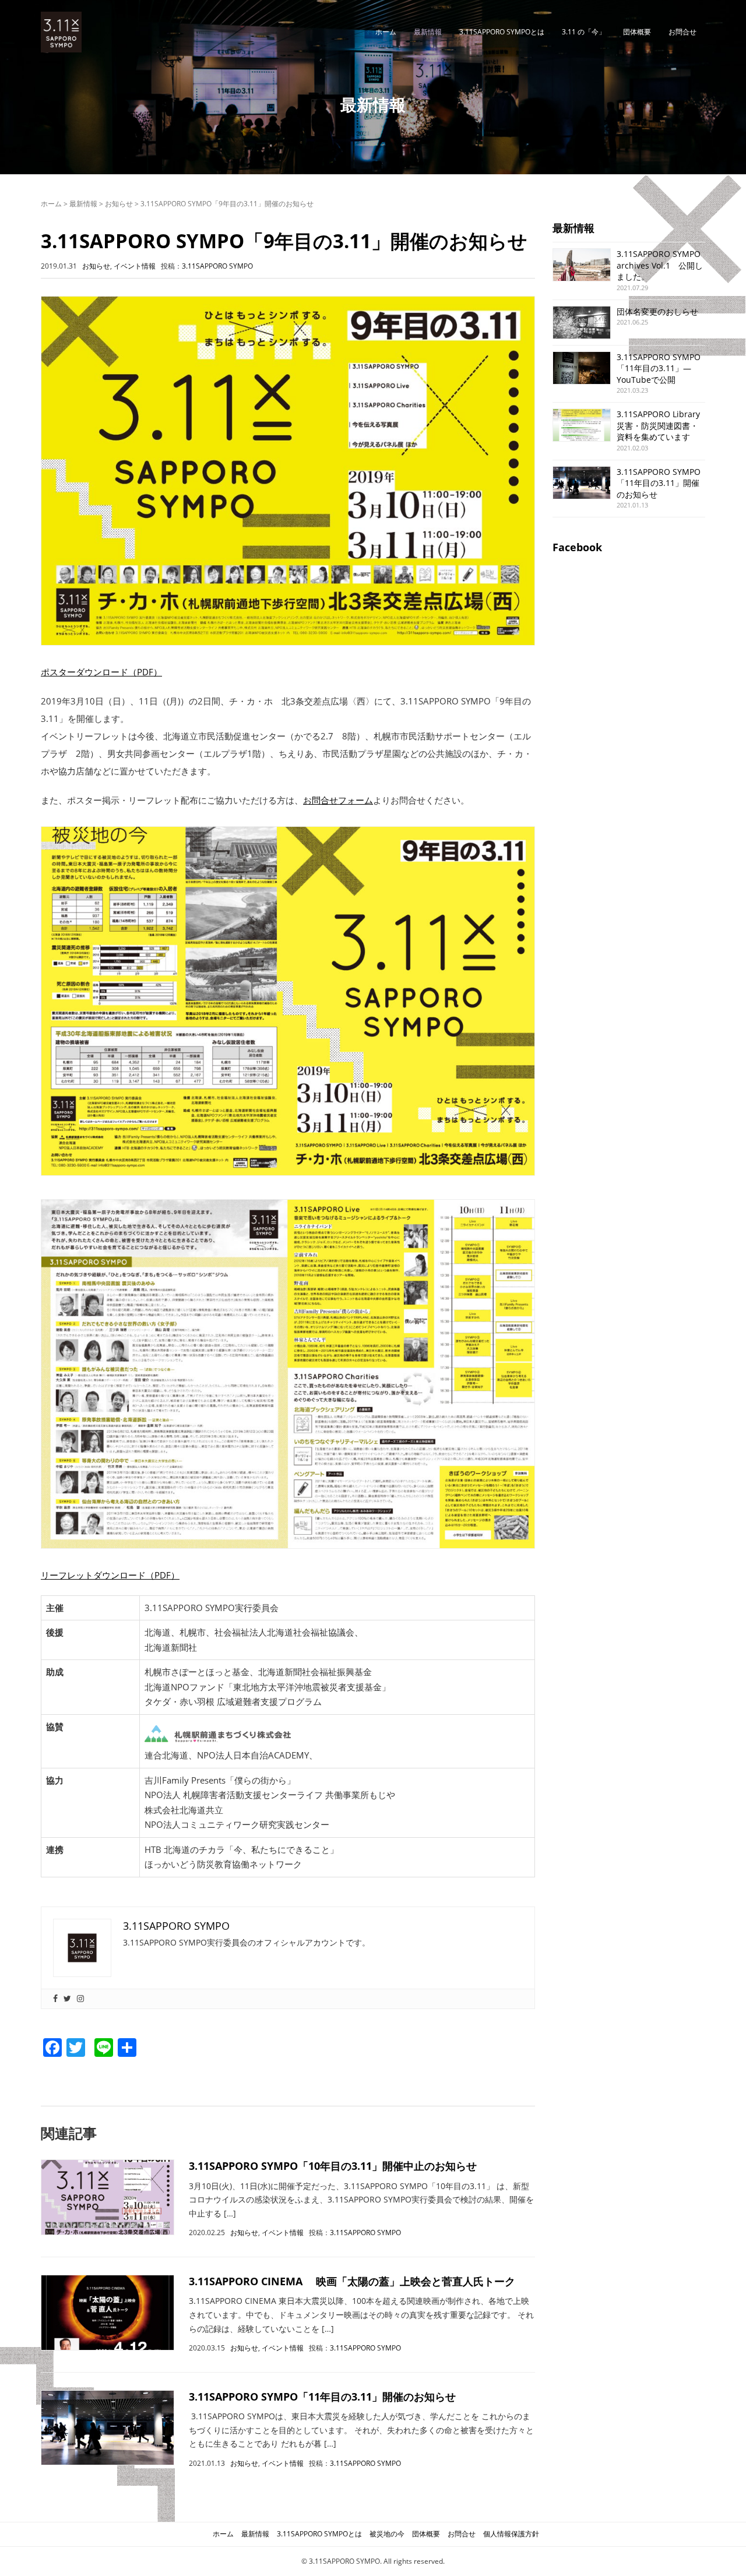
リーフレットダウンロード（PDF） (110, 1575)
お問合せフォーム (338, 800)
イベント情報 (135, 266)
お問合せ (682, 32)
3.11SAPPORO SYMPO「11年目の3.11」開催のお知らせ (322, 2397)
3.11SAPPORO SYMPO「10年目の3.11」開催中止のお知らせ (333, 2166)
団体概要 (637, 32)
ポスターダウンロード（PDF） (101, 672)
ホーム (386, 32)
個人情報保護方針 (511, 2534)
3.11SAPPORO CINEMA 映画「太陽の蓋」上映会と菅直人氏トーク (352, 2281)
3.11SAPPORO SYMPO (217, 266)
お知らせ (119, 204)
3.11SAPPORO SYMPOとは (502, 32)
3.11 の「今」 (584, 32)
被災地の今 (387, 2534)
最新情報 (428, 32)
